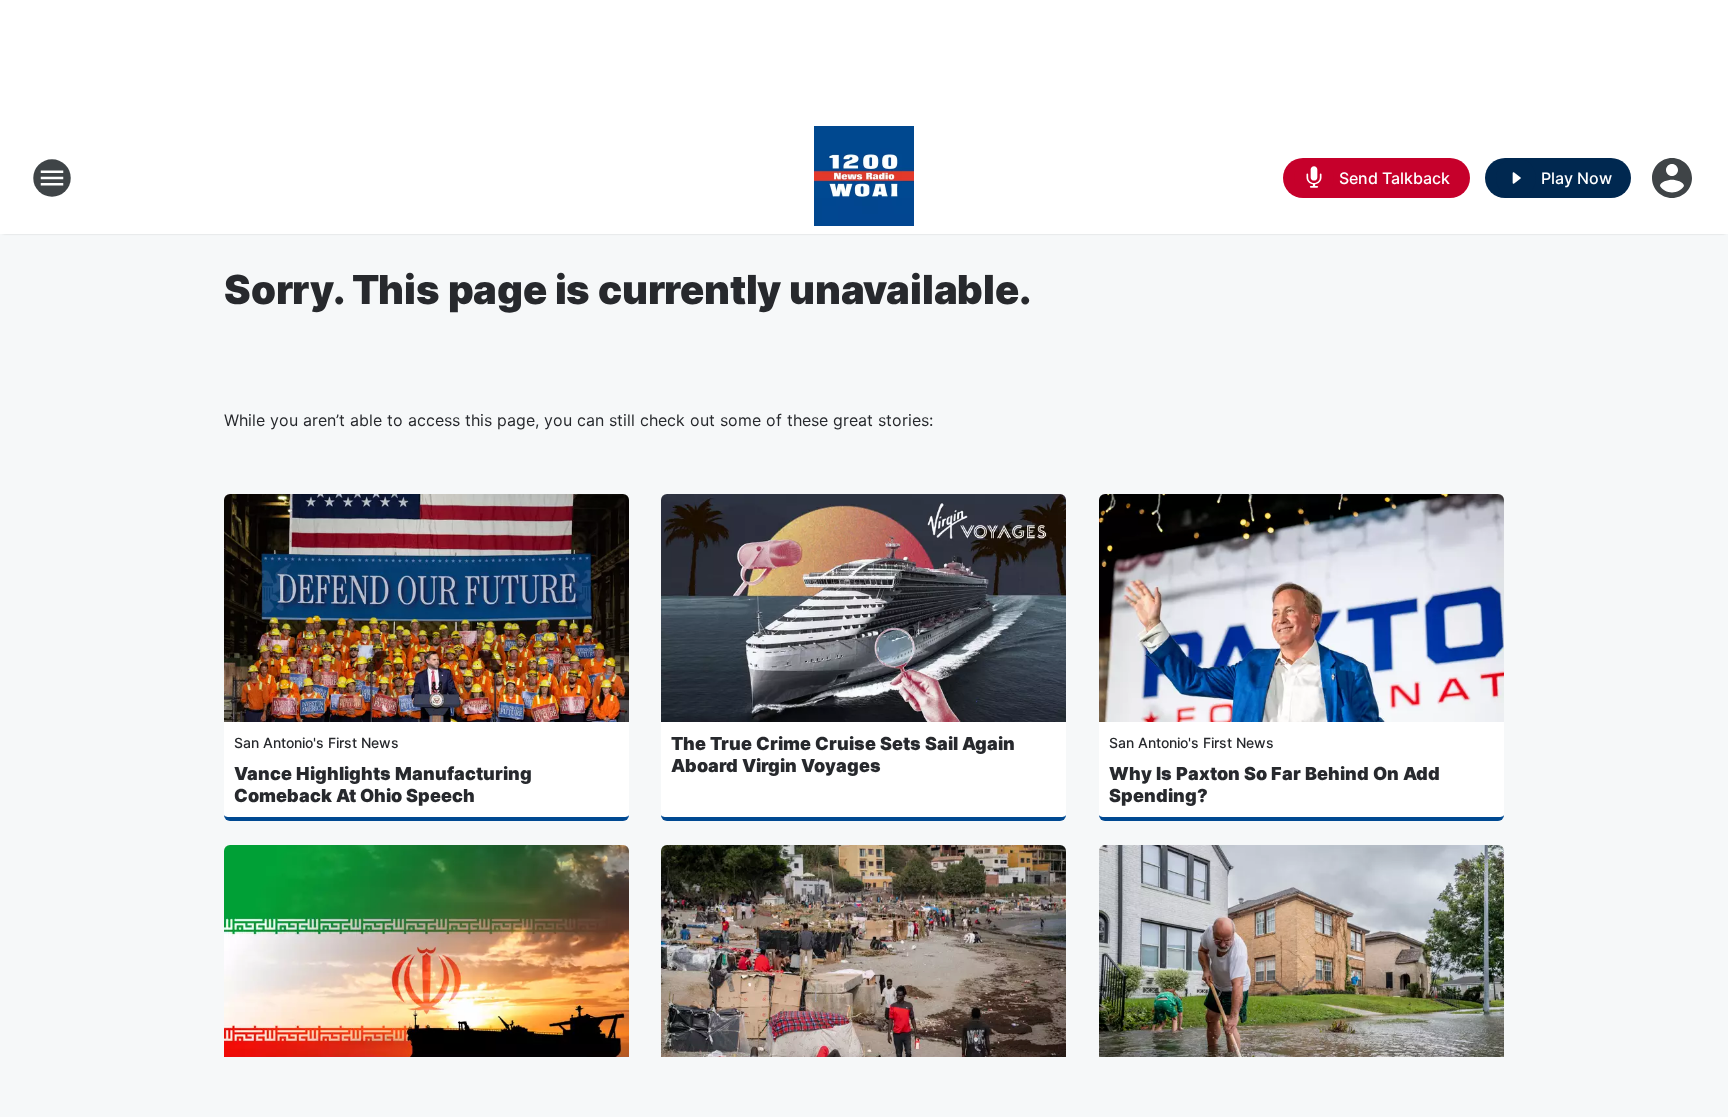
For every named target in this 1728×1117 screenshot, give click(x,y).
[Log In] (1674, 178)
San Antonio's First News (316, 742)
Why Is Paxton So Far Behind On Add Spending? (1274, 784)
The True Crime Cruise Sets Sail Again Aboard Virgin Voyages (843, 754)
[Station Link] (864, 178)
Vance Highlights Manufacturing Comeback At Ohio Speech (383, 784)
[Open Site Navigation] (52, 178)
